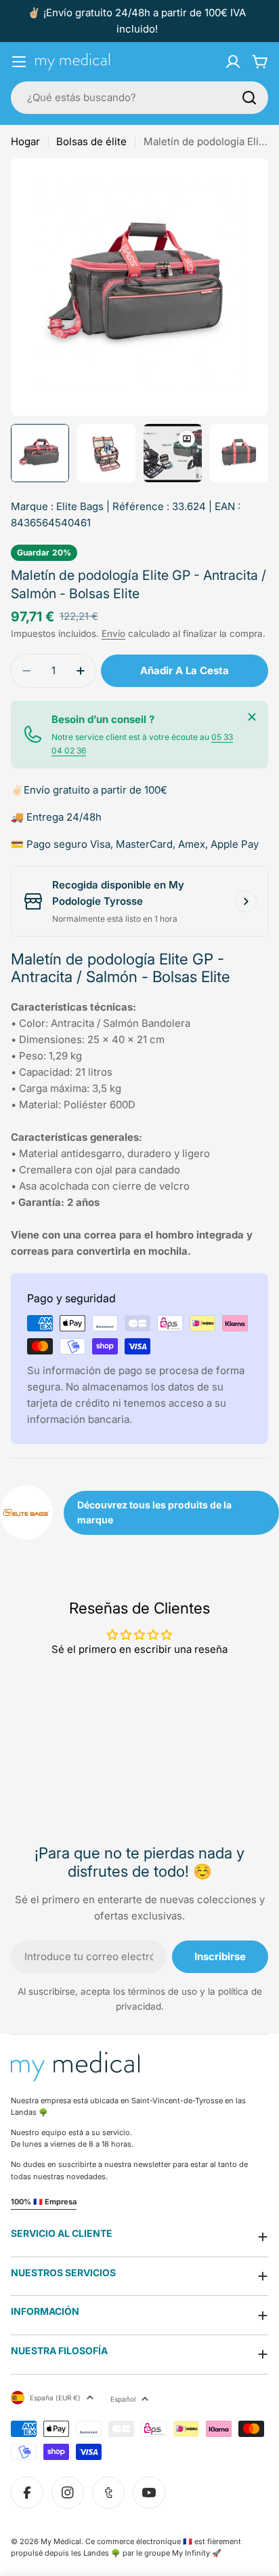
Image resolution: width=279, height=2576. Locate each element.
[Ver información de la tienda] (246, 901)
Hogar (25, 141)
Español (123, 2399)
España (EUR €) (55, 2398)
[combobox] (139, 98)
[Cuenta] (233, 62)
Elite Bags (80, 506)
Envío (113, 633)
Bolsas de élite (91, 141)
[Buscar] (249, 98)
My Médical (61, 2541)
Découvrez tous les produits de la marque (154, 1512)
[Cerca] (252, 717)
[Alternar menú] (19, 62)
